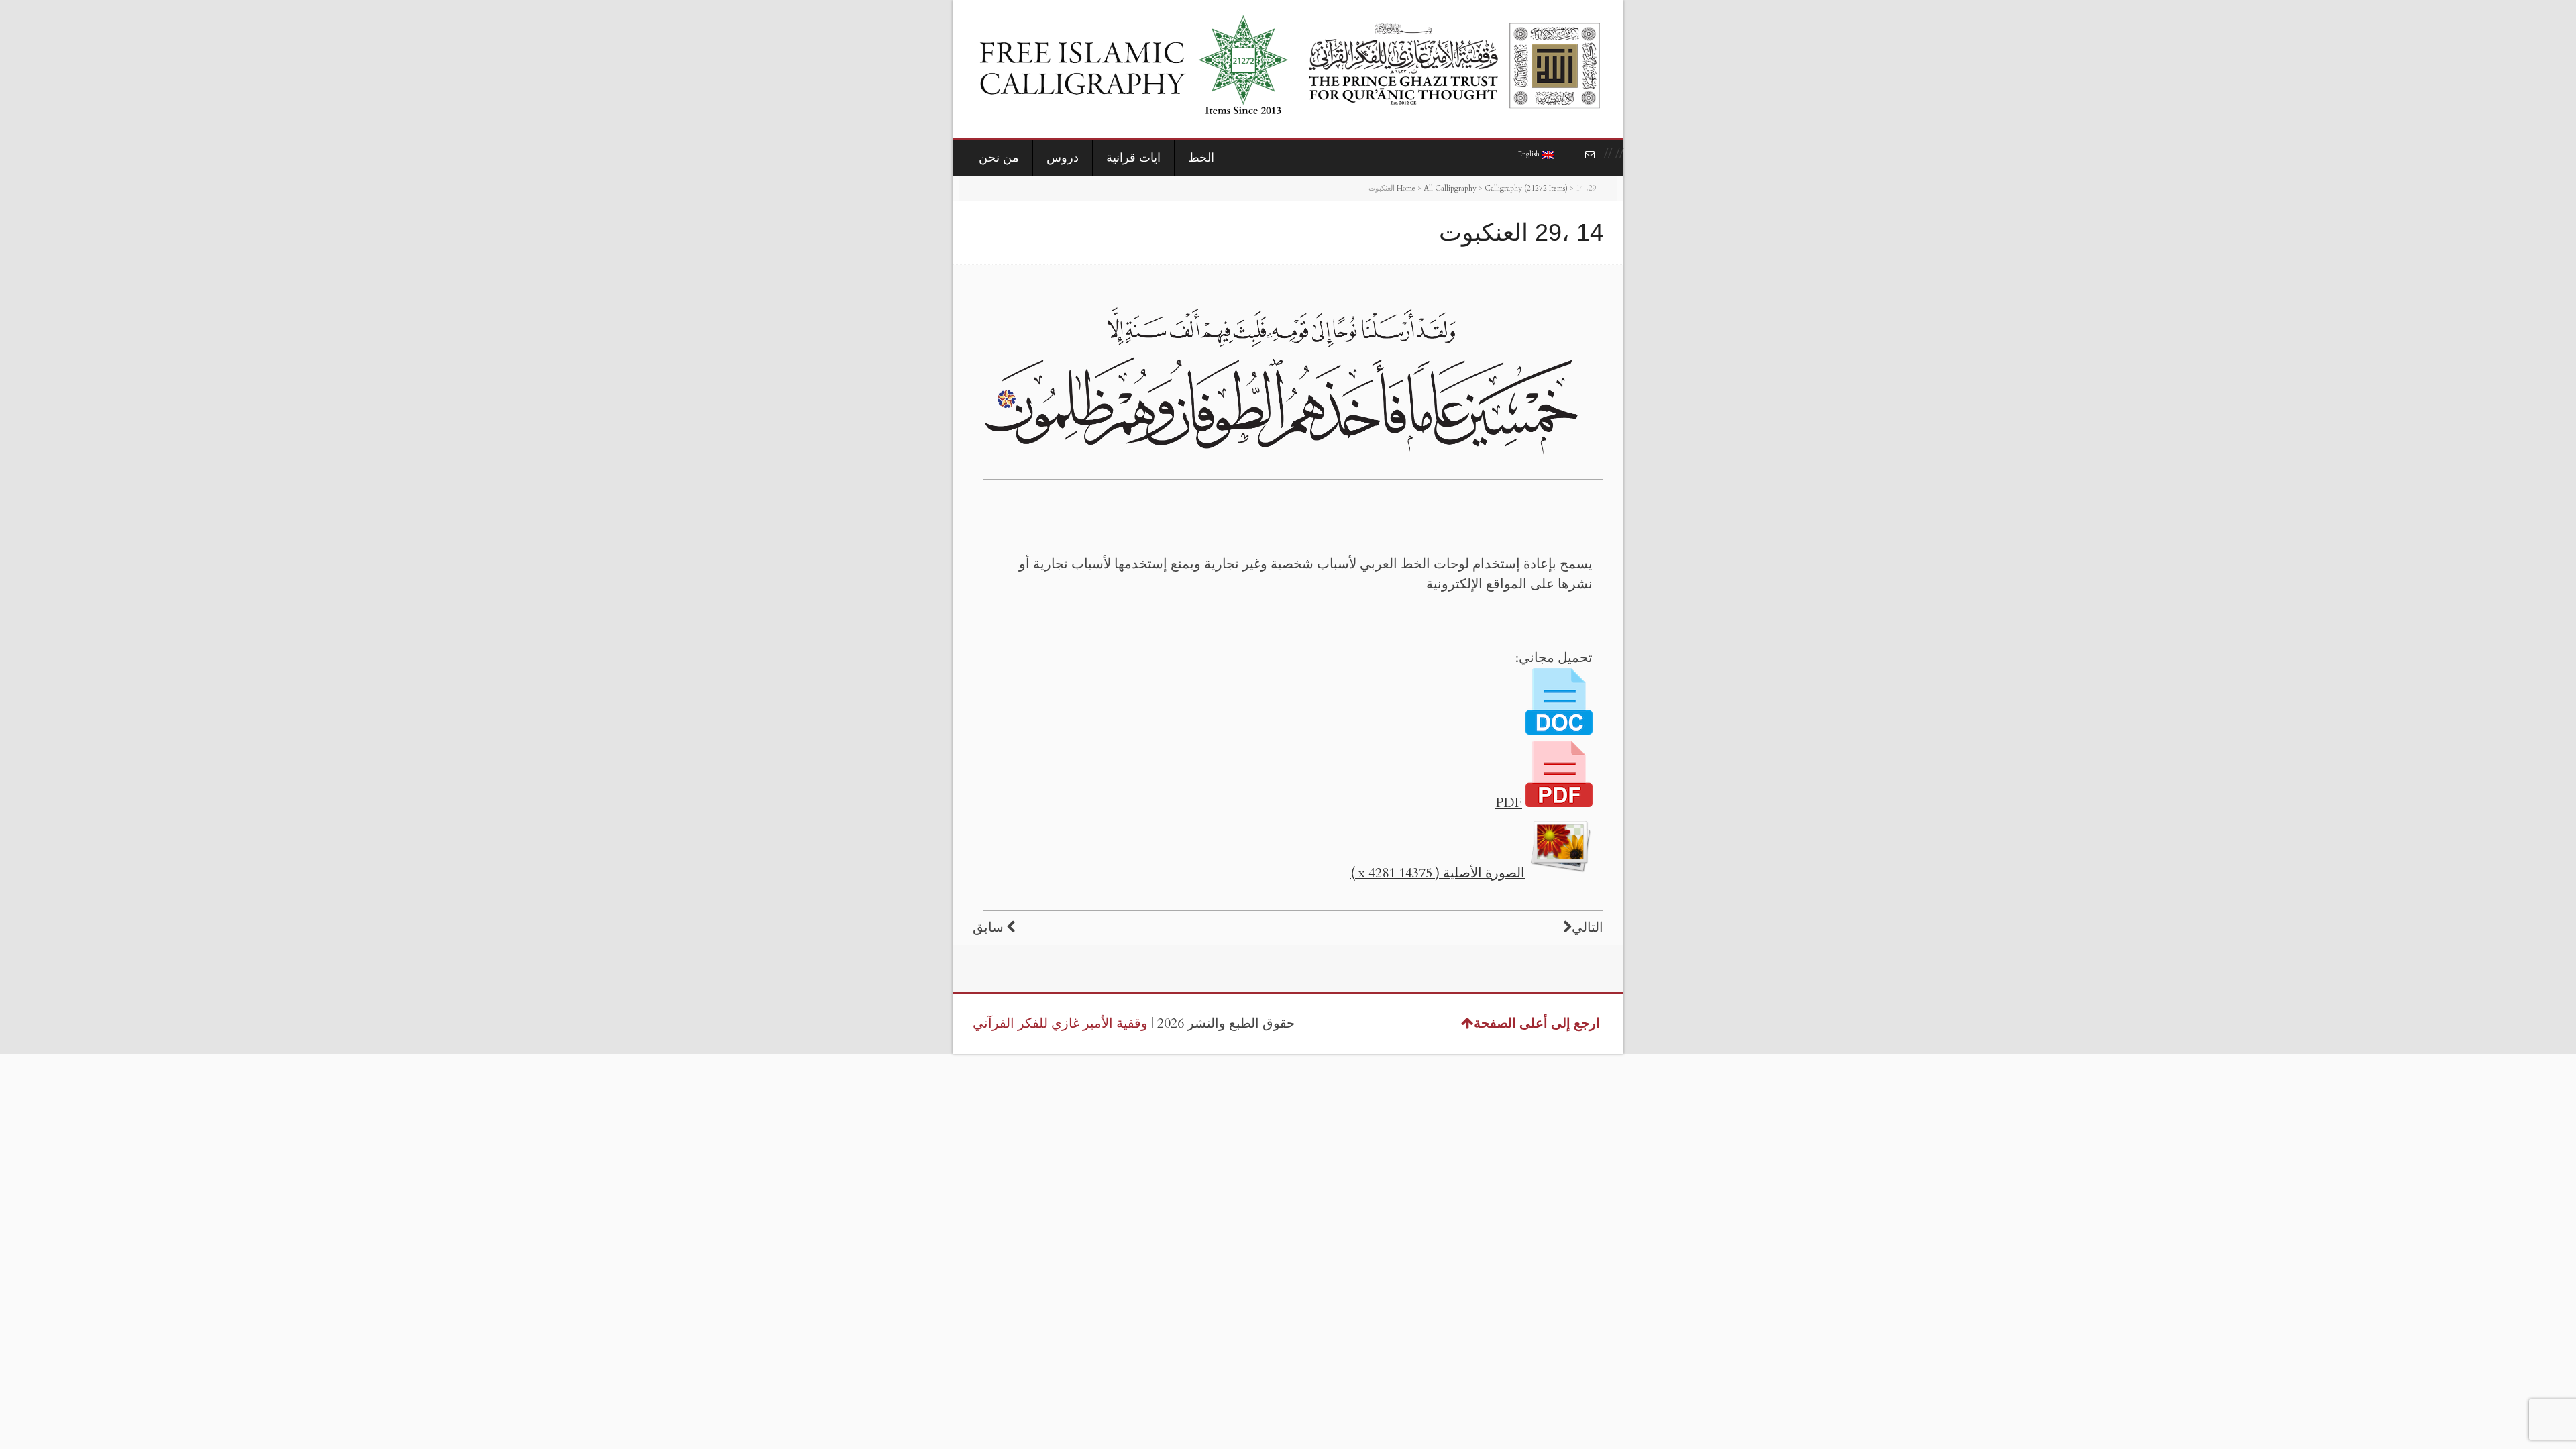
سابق (988, 927)
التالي (1588, 927)
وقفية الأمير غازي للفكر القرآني (1060, 1023)
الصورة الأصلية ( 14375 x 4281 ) (1438, 873)
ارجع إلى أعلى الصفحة (1537, 1023)
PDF (1509, 803)
